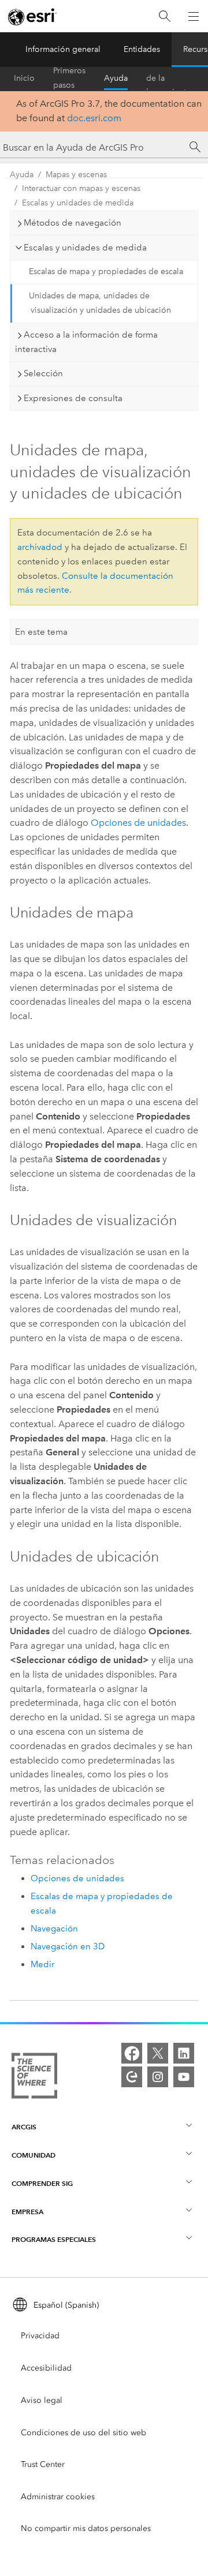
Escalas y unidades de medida (78, 203)
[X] (158, 2053)
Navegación (54, 1929)
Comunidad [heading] (34, 2155)
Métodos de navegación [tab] (73, 223)
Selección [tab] (43, 373)
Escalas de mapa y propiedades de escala (106, 272)
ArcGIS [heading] (24, 2127)
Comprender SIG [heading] (42, 2183)
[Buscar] (165, 16)
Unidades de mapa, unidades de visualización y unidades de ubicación (100, 303)
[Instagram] (158, 2077)
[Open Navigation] (194, 16)
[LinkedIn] (184, 2053)
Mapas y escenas (76, 175)
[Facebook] (132, 2053)
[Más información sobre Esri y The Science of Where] (34, 2078)
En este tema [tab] (41, 632)
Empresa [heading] (27, 2212)
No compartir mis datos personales (86, 2528)
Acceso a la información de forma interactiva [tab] (86, 342)
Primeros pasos (69, 78)
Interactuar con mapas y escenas (81, 188)
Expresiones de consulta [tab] (73, 398)
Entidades (142, 49)
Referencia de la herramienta (168, 78)
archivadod (40, 547)
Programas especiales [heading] (54, 2239)
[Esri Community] (132, 2077)
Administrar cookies (58, 2497)
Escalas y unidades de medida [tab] (85, 248)
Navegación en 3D (68, 1946)
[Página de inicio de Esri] (32, 17)
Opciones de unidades (138, 823)
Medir (42, 1964)
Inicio (24, 78)
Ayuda (116, 78)
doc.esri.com (94, 118)
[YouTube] (184, 2077)
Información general (63, 49)
